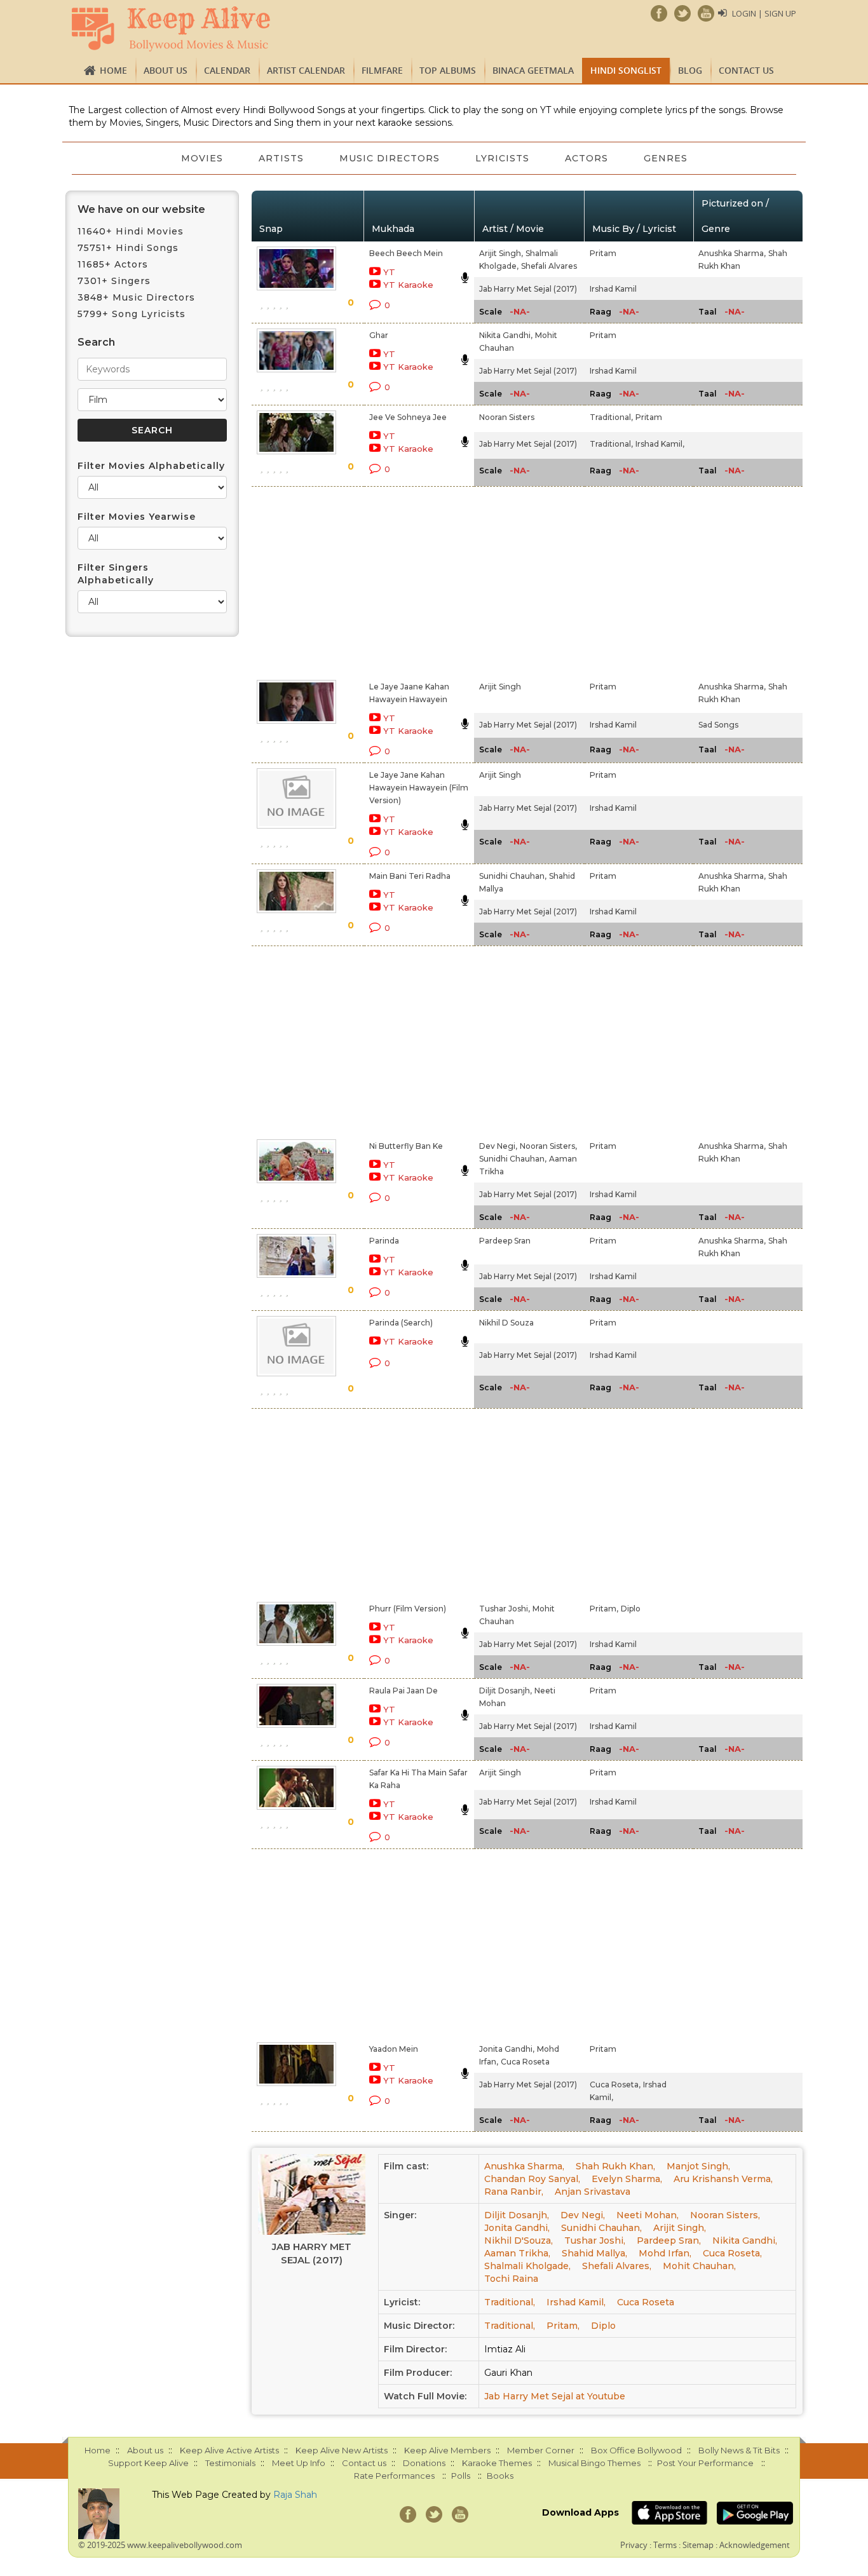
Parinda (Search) (401, 1323)
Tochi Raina (511, 2279)
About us (166, 70)
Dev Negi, (498, 1146)
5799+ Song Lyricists (132, 314)
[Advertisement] (412, 581)
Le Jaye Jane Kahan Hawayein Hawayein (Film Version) (419, 788)
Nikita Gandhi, (506, 335)
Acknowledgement (755, 2545)
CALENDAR (227, 70)
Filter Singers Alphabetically (116, 574)
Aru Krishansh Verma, (723, 2179)
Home (113, 70)
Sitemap (698, 2545)
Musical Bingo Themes (594, 2463)
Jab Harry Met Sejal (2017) (528, 289)
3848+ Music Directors (136, 297)
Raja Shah (295, 2495)
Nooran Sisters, (548, 1146)
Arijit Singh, (501, 253)
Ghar (379, 335)
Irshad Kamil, (660, 444)
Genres (666, 158)
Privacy (634, 2545)
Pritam (603, 253)
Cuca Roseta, (615, 2085)
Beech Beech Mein (406, 253)
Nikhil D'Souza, (519, 2240)
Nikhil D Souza (506, 1323)
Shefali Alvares (549, 266)
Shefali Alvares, (617, 2266)
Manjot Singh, (698, 2166)
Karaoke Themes (497, 2463)
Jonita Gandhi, (507, 2049)
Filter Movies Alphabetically (151, 466)
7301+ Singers (114, 281)
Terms (665, 2545)
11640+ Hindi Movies (131, 231)
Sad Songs (718, 725)
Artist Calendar (306, 70)
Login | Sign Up (764, 13)
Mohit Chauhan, (699, 2266)
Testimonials (230, 2463)
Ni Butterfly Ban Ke (406, 1146)
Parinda (384, 1241)
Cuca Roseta (525, 2062)
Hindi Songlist (626, 70)
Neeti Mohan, (648, 2215)
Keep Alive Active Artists (229, 2450)
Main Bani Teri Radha (410, 876)
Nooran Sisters (507, 417)
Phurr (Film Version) (408, 1609)
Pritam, (604, 1609)
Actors (587, 158)
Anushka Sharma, (732, 253)
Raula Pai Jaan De (403, 1691)
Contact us (746, 70)
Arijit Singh (500, 687)
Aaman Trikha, (517, 2253)
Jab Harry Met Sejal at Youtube (555, 2396)
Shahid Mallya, (594, 2253)
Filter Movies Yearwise (137, 517)
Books (500, 2476)
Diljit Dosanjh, (505, 1691)
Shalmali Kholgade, (527, 2266)
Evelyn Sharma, (627, 2179)
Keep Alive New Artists (342, 2450)
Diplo (631, 1609)
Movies (202, 158)
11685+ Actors (113, 264)
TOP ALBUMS (448, 70)
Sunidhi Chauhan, (513, 876)
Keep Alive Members (447, 2450)
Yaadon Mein (394, 2049)
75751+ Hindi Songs (128, 248)
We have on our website (141, 209)
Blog (690, 70)
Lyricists (502, 158)
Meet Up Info (299, 2463)
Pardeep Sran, (669, 2240)
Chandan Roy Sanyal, (532, 2179)
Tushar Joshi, (505, 1609)
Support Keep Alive (148, 2463)
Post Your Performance (705, 2463)
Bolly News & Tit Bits (739, 2450)
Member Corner (541, 2450)
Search (96, 342)
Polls (461, 2476)
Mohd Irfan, (665, 2253)
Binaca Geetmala (533, 70)
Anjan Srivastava (593, 2192)
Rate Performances (394, 2476)
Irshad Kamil (613, 289)
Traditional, (611, 417)
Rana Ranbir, (514, 2192)
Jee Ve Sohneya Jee (408, 417)
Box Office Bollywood (636, 2450)
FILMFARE (382, 70)
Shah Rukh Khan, (615, 2166)
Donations (424, 2463)
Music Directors (390, 158)
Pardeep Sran (505, 1241)
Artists (281, 158)
